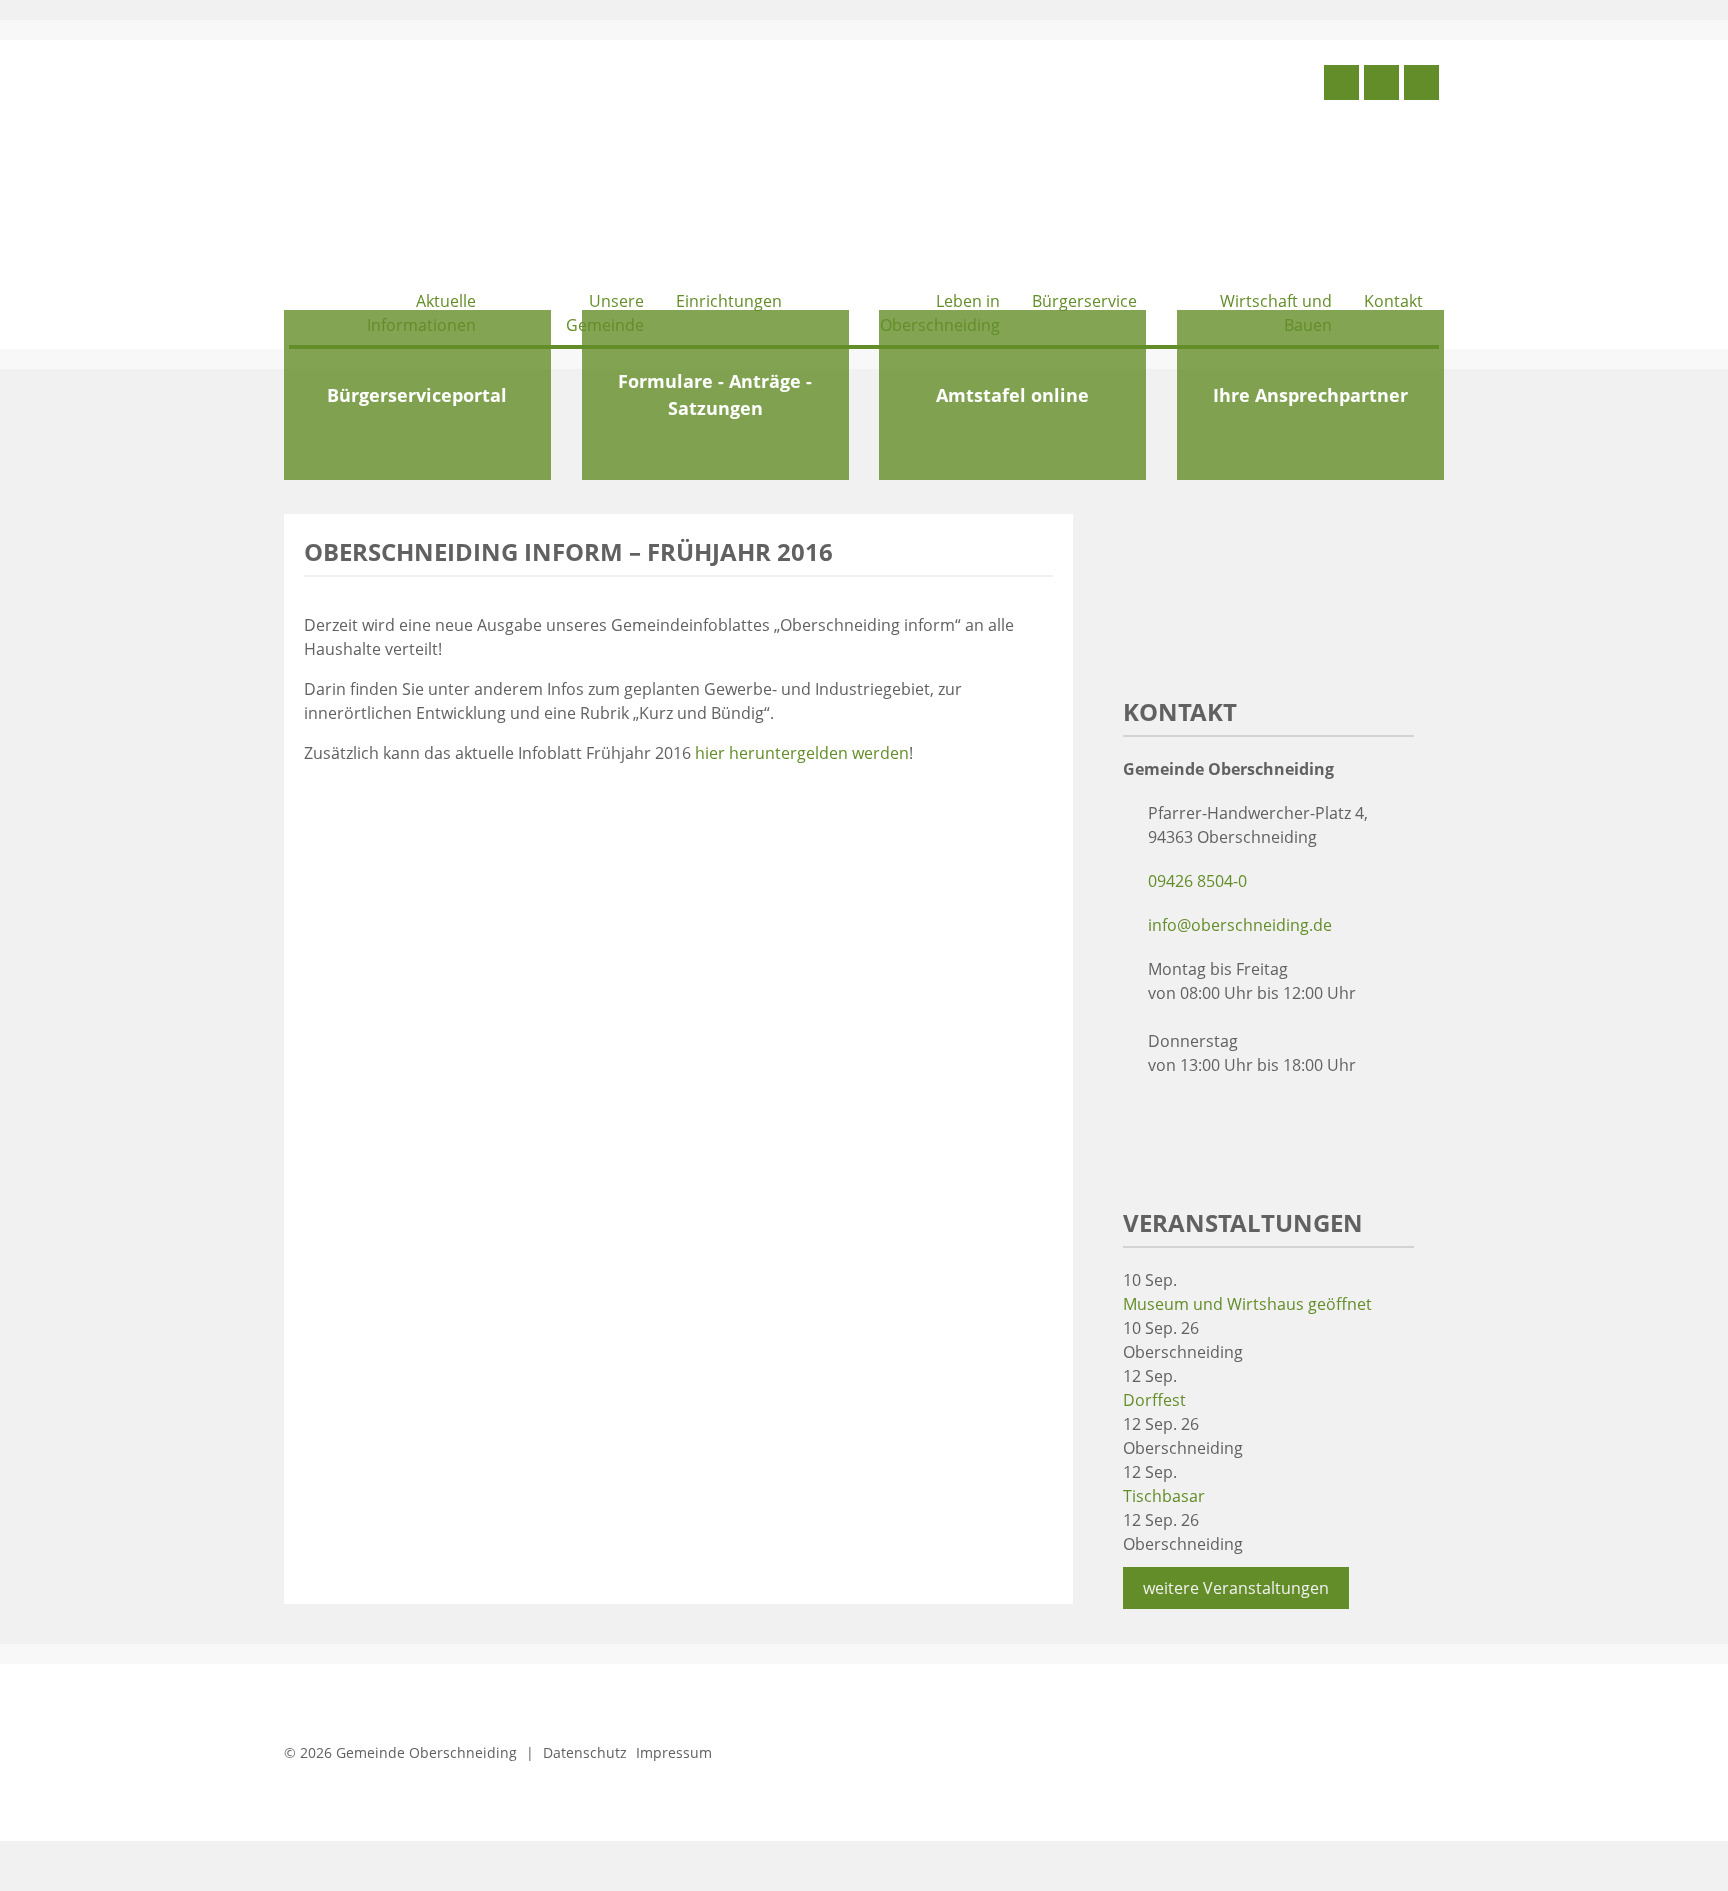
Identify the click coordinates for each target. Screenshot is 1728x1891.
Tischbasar (1164, 1496)
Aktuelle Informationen (421, 313)
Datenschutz (585, 1752)
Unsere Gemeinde (605, 313)
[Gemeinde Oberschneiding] (439, 167)
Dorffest (1154, 1400)
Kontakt (1393, 301)
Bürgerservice (1084, 301)
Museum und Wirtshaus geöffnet (1247, 1304)
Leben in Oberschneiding (940, 313)
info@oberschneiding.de (1240, 925)
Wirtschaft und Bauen (1276, 313)
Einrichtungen (729, 301)
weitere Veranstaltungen (1236, 1588)
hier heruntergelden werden (802, 753)
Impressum (674, 1752)
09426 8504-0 (1197, 881)
